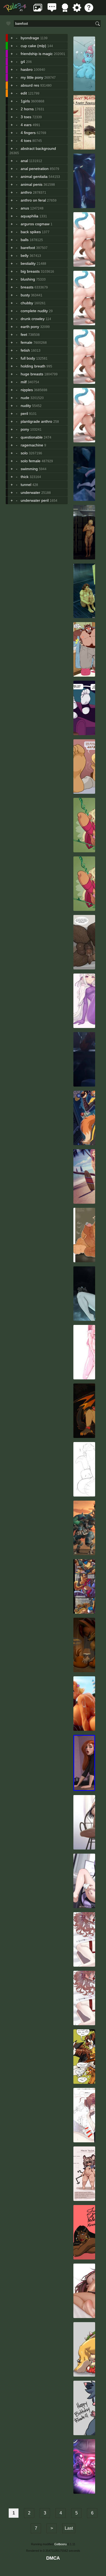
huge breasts (32, 374)
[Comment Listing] (52, 10)
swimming (29, 469)
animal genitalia (34, 177)
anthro (26, 192)
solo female (31, 461)
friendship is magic (37, 54)
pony (25, 429)
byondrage (30, 38)
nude (25, 398)
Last (69, 2528)
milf (24, 382)
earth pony (30, 327)
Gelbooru (60, 2544)
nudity (26, 406)
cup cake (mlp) (33, 46)
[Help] (89, 10)
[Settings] (77, 10)
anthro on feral (33, 200)
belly (25, 256)
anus (25, 208)
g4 (23, 62)
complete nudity (34, 311)
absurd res (30, 85)
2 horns (27, 109)
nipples (27, 390)
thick (25, 477)
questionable (32, 437)
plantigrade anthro (36, 421)
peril (24, 413)
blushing (28, 279)
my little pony (32, 77)
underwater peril (35, 500)
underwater (30, 492)
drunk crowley (33, 319)
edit (24, 93)
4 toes (26, 141)
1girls (25, 101)
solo (24, 453)
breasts (27, 287)
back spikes (31, 232)
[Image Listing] (38, 10)
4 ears (26, 125)
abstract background (38, 148)
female (26, 342)
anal (24, 161)
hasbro (27, 69)
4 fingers (28, 133)
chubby (27, 303)
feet (24, 334)
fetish (25, 350)
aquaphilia (29, 216)
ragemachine (32, 445)
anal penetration (35, 169)
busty (25, 295)
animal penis (32, 184)
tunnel (26, 485)
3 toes (26, 117)
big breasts (30, 271)
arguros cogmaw (35, 224)
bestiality (28, 263)
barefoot (28, 248)
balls (25, 240)
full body (28, 358)
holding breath (33, 366)
